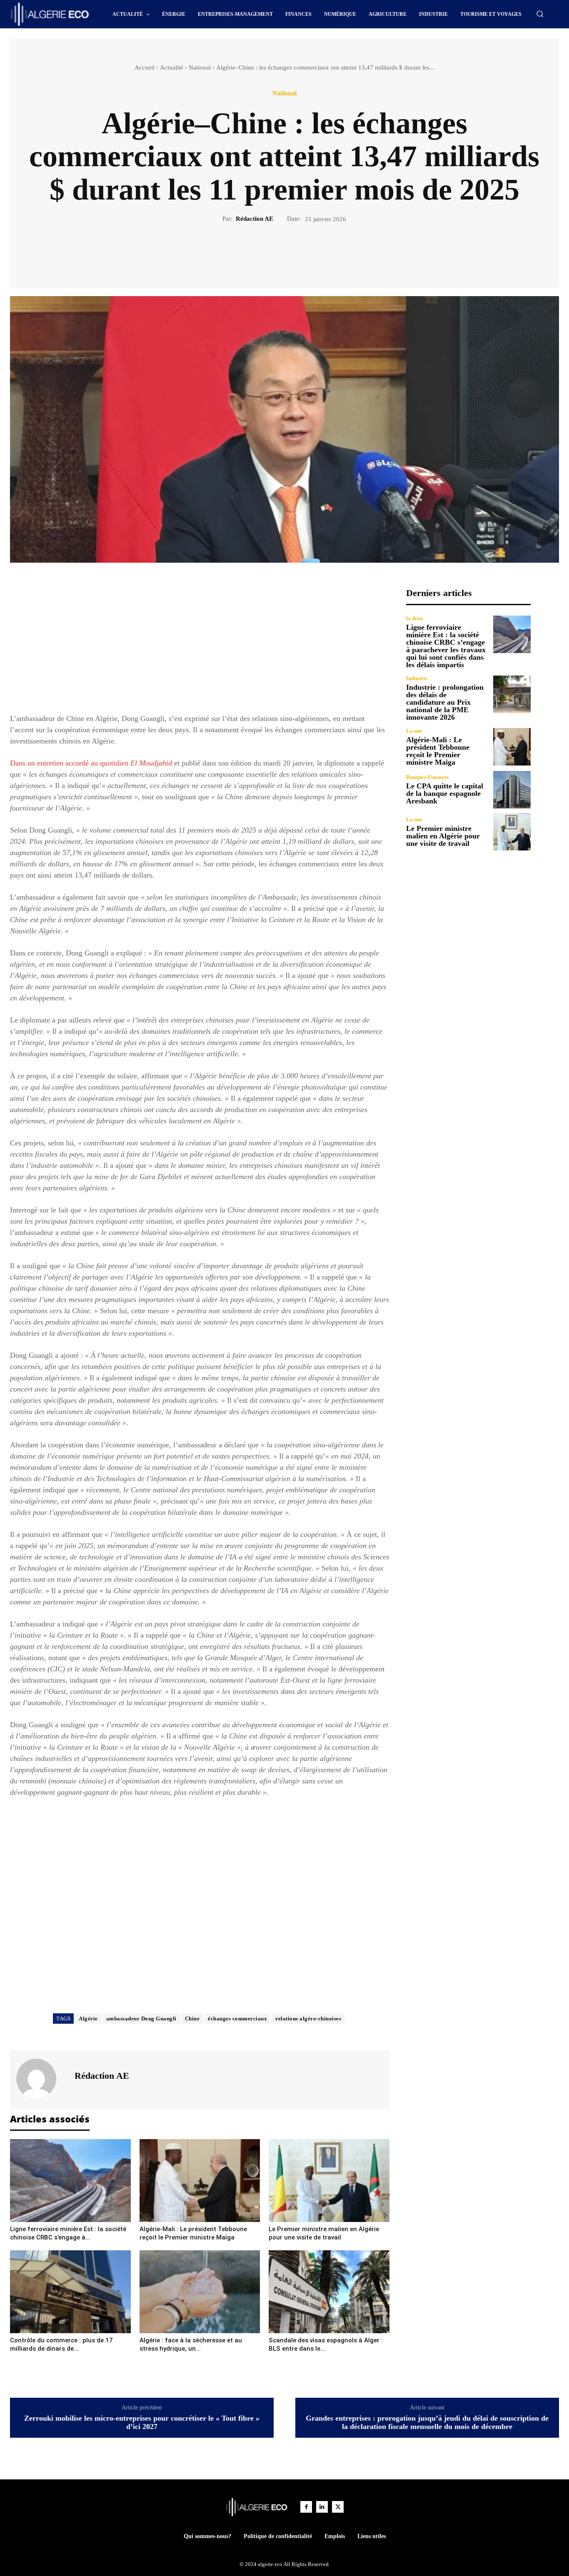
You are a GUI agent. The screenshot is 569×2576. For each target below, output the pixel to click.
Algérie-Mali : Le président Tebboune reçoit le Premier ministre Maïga (438, 751)
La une (414, 731)
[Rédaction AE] (41, 2079)
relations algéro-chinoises (308, 2019)
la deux (415, 618)
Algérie (88, 2019)
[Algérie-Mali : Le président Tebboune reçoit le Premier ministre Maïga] (200, 2181)
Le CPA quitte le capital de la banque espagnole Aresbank (445, 793)
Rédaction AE (255, 219)
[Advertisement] (200, 646)
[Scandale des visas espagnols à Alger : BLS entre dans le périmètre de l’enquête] (329, 2292)
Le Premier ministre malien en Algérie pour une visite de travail (443, 836)
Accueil (145, 67)
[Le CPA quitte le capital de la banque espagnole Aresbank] (512, 790)
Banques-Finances (427, 777)
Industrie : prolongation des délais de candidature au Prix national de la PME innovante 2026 (445, 702)
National (200, 67)
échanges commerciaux (237, 2019)
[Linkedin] (322, 2507)
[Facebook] (256, 252)
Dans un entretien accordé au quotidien (91, 763)
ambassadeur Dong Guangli (141, 2019)
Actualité (172, 67)
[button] (540, 14)
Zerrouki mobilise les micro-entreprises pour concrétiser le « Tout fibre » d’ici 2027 (142, 2423)
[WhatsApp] (313, 252)
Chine (192, 2019)
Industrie (417, 678)
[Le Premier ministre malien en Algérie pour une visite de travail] (329, 2181)
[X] (275, 252)
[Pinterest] (294, 252)
